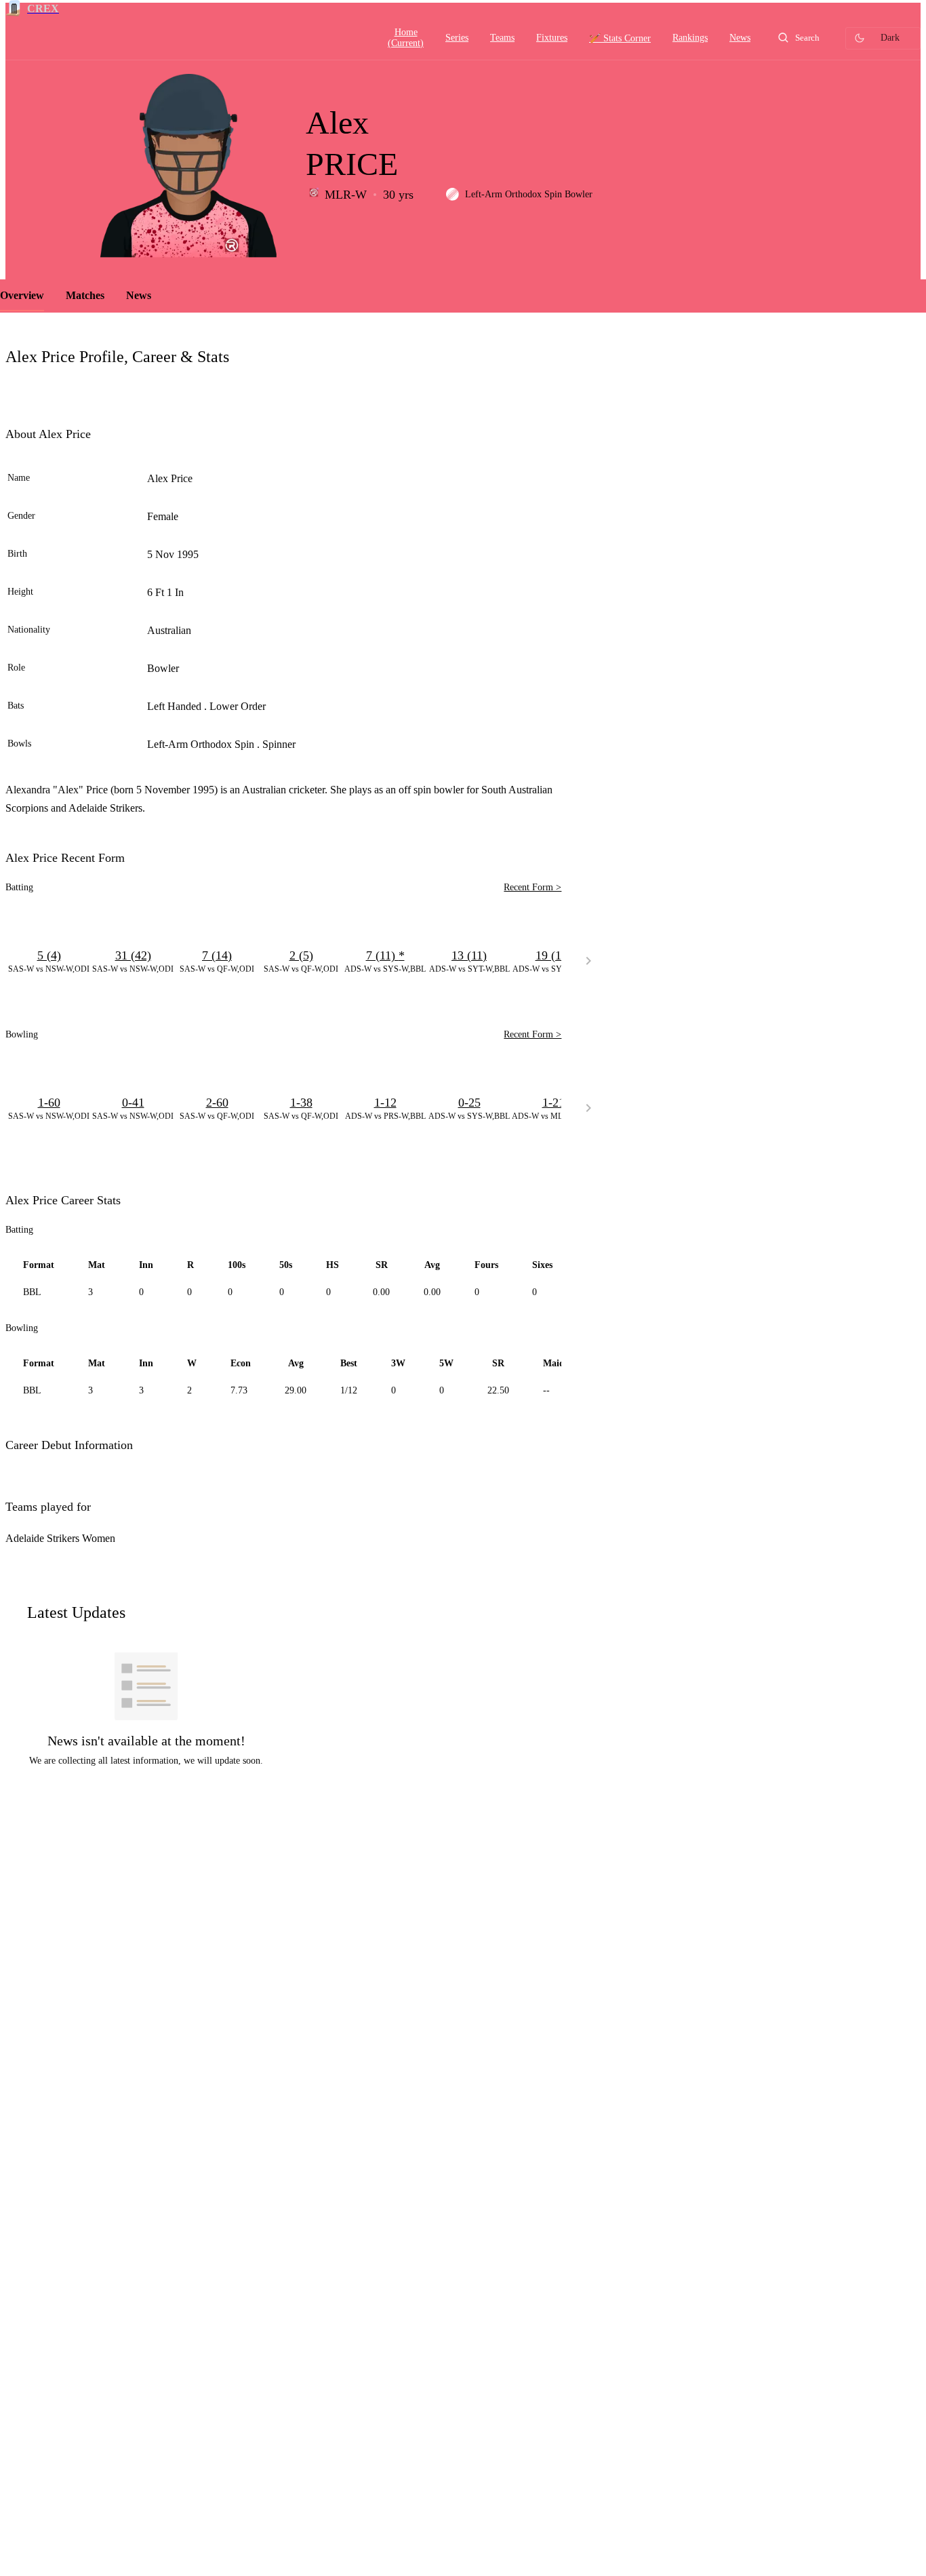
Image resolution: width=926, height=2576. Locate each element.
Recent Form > (532, 887)
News (139, 295)
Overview (22, 295)
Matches (85, 295)
